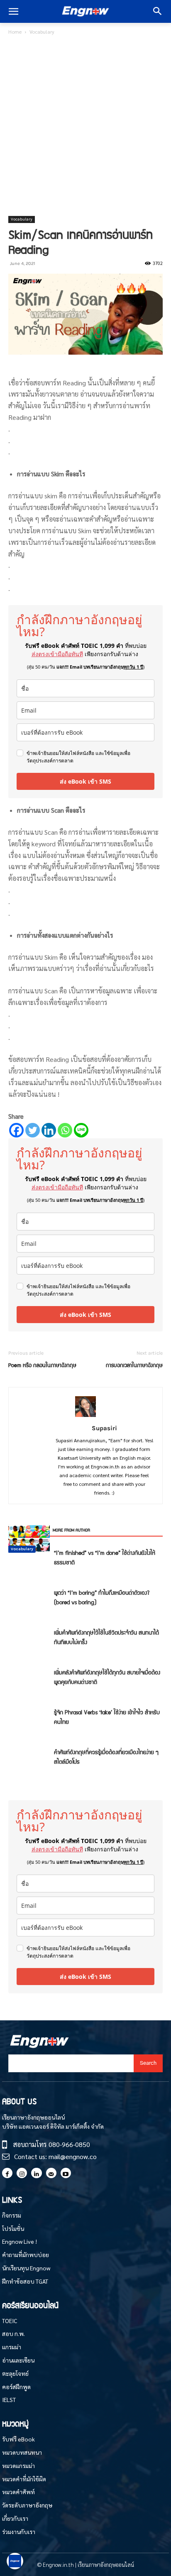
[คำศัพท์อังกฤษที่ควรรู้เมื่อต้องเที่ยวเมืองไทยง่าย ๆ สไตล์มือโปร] (29, 1538)
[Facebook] (16, 1130)
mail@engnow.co (73, 2156)
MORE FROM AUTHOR (71, 1530)
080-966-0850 (69, 2144)
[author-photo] (85, 1416)
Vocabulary (42, 32)
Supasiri (104, 1428)
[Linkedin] (49, 1130)
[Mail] (51, 2173)
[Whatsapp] (65, 1130)
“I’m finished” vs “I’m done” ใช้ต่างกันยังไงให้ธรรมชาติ (105, 1557)
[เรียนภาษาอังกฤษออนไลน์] (85, 12)
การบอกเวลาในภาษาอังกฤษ (134, 1365)
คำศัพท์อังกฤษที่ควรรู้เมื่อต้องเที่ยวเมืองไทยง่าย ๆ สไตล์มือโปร (106, 1756)
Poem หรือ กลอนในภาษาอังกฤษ (42, 1365)
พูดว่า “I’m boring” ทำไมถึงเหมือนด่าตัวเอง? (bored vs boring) (102, 1597)
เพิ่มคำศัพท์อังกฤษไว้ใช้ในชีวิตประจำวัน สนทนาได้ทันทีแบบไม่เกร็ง (106, 1637)
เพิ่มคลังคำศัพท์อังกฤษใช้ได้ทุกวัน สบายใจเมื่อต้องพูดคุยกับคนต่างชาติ (107, 1677)
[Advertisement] (85, 126)
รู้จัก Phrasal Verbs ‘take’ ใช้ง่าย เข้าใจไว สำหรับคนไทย (107, 1717)
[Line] (81, 1130)
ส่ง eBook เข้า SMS (85, 781)
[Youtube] (66, 2173)
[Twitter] (33, 1130)
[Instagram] (22, 2173)
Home (15, 32)
